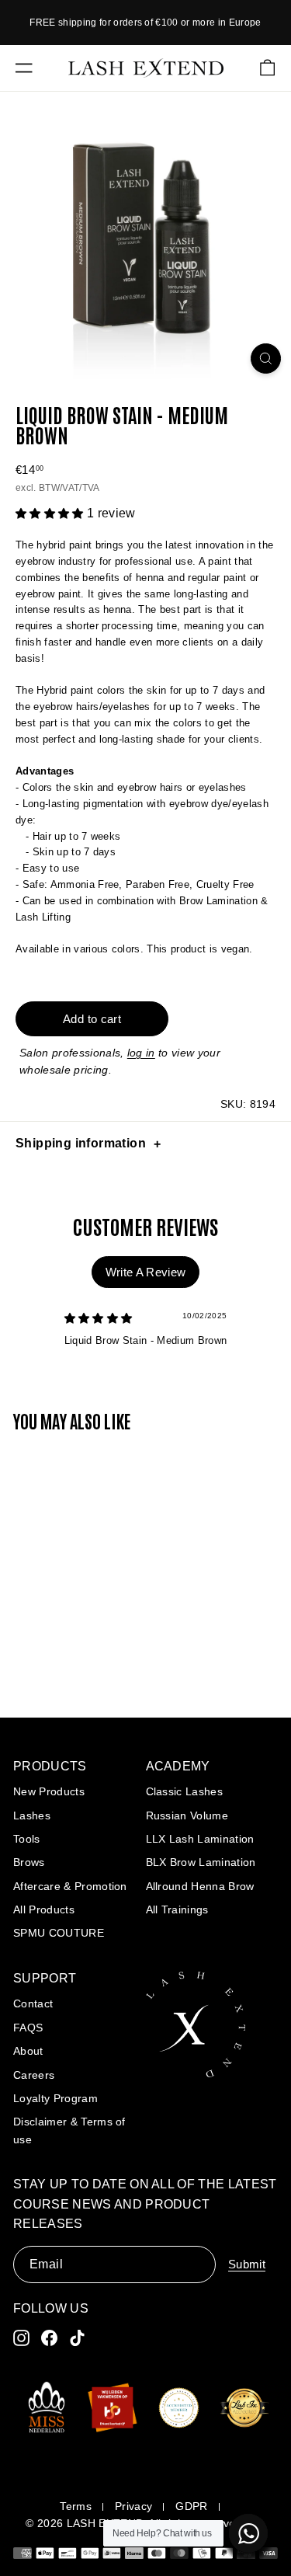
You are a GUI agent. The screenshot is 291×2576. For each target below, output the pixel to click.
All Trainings (177, 1909)
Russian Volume (187, 1815)
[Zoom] (266, 359)
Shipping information (81, 1143)
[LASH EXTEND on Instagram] (21, 2338)
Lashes (32, 1815)
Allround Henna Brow (200, 1886)
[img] (99, 1319)
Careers (34, 2075)
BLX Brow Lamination (201, 1862)
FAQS (28, 2028)
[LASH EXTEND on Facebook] (49, 2338)
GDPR (191, 2506)
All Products (44, 1909)
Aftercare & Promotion (70, 1886)
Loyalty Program (55, 2098)
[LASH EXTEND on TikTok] (77, 2338)
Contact (33, 2003)
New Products (49, 1791)
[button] (51, 514)
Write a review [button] (146, 1272)
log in (141, 1053)
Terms (76, 2506)
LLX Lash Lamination (200, 1839)
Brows (29, 1862)
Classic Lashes (185, 1791)
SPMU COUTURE (59, 1933)
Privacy (133, 2506)
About (28, 2051)
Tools (27, 1839)
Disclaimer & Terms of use (69, 2130)
